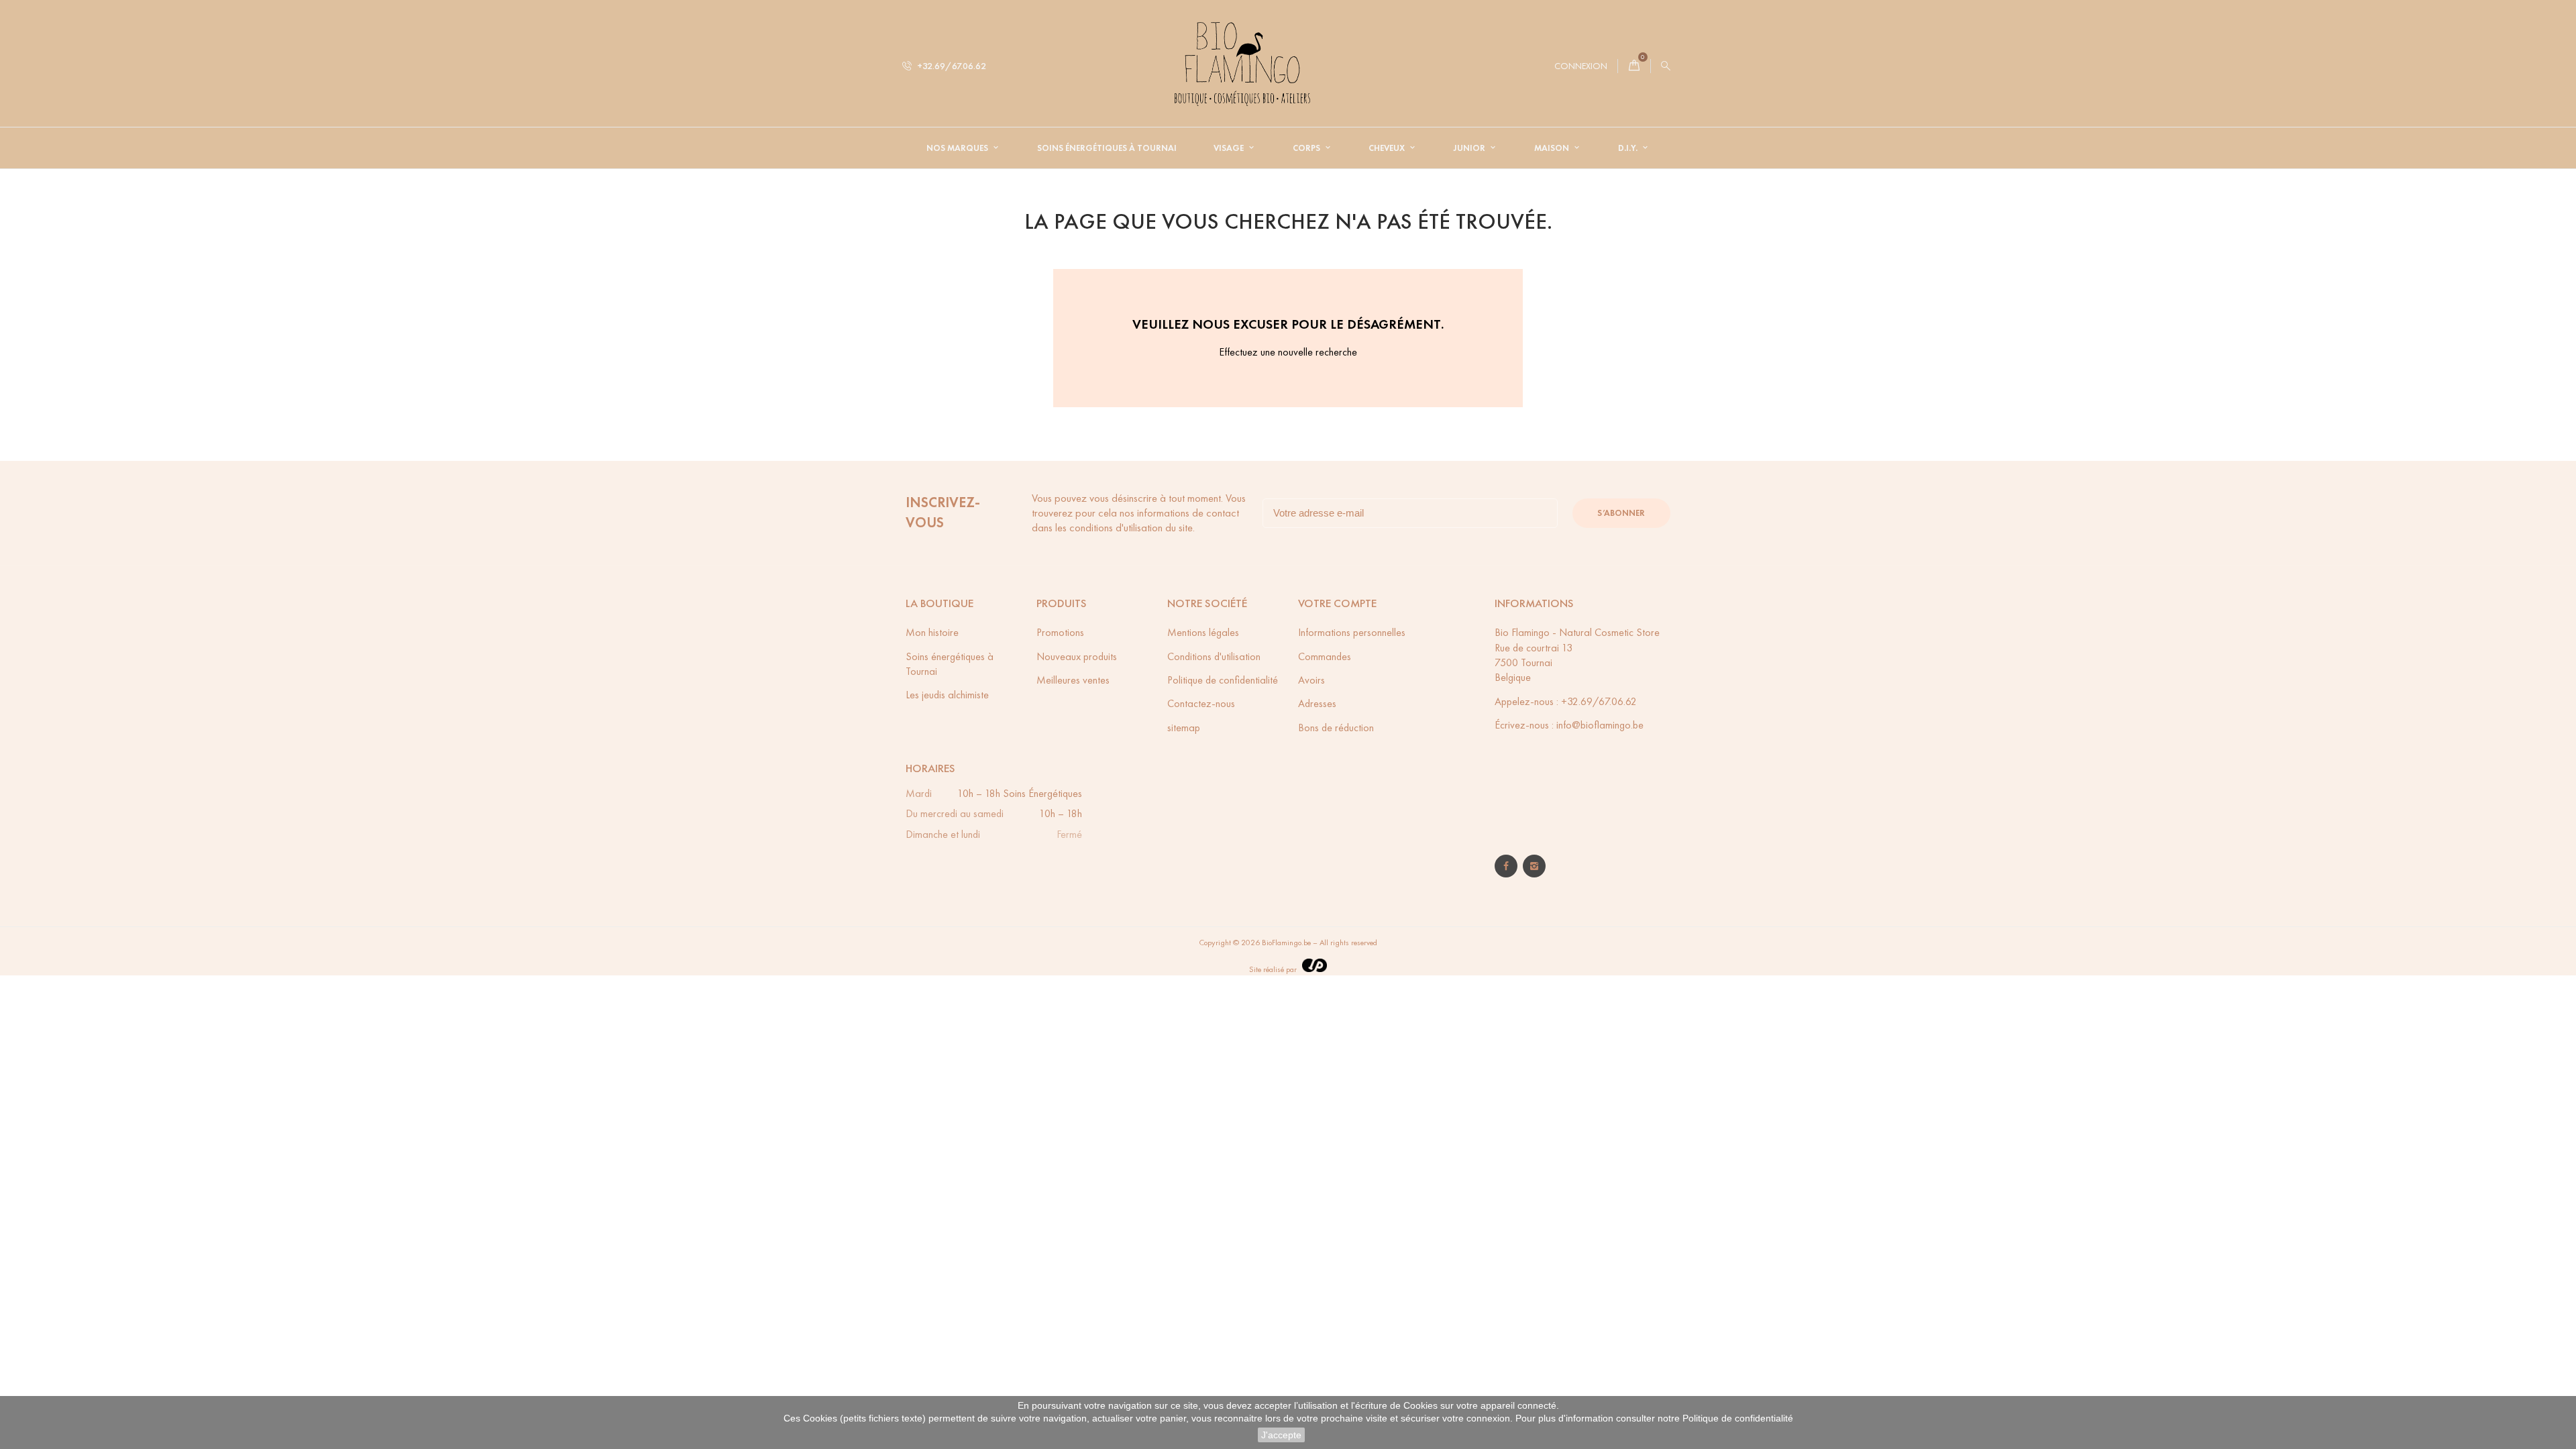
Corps (1307, 148)
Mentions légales (1203, 632)
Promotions (1060, 632)
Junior (1470, 148)
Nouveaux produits (1077, 656)
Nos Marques (958, 148)
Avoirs (1311, 680)
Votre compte (1337, 603)
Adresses (1317, 703)
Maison (1553, 148)
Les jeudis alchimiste (947, 695)
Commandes (1325, 656)
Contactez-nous (1201, 703)
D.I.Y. (1629, 148)
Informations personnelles (1352, 632)
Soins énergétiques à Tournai (1107, 148)
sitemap (1184, 728)
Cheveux (1388, 148)
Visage (1230, 148)
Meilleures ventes (1073, 680)
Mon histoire (932, 632)
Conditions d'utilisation (1214, 656)
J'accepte (1281, 1435)
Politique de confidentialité (1738, 1418)
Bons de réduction (1336, 728)
